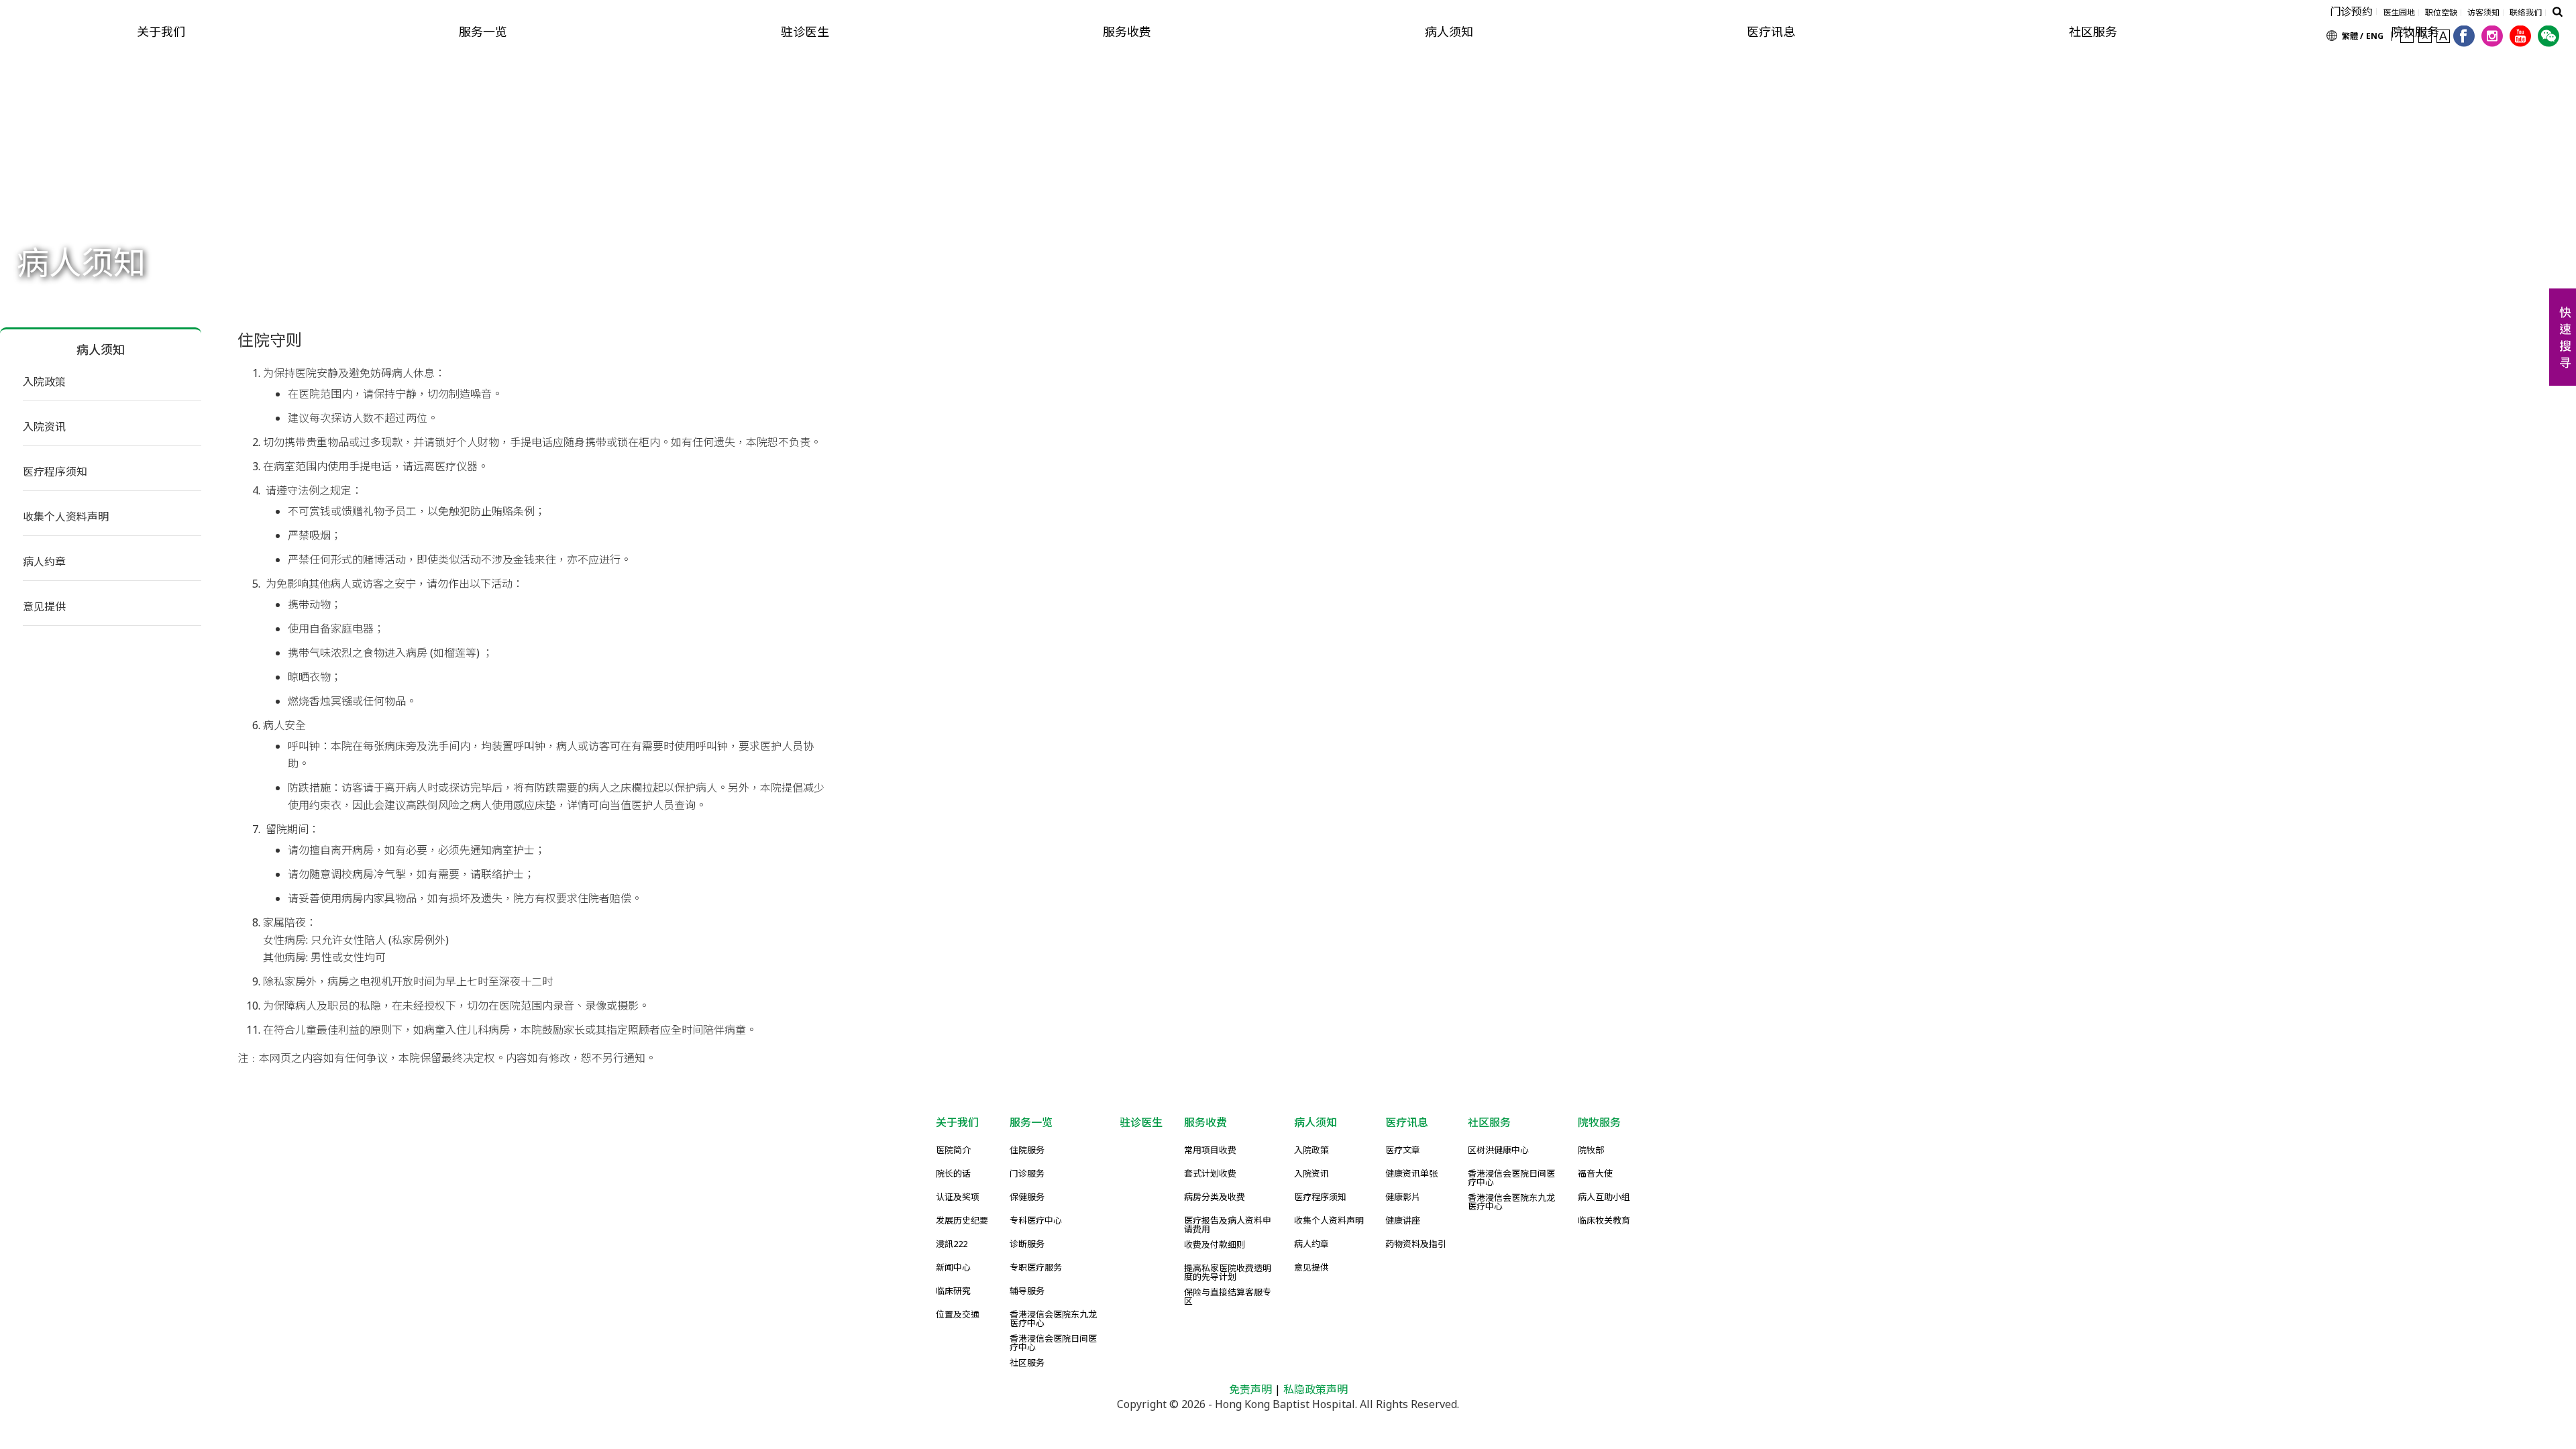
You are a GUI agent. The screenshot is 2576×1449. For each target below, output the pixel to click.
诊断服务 (1027, 1245)
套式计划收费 (1210, 1174)
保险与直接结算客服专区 (1228, 1297)
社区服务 (2093, 32)
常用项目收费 (1210, 1151)
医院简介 (953, 1151)
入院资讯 (44, 427)
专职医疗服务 (1036, 1268)
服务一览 (483, 32)
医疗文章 (1403, 1151)
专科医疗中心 (1036, 1221)
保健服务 (1027, 1198)
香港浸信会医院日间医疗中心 (1053, 1343)
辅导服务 (1027, 1292)
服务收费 (1127, 32)
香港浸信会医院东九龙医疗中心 (1053, 1319)
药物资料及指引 (1416, 1245)
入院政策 (44, 382)
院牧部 (1591, 1151)
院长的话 (953, 1174)
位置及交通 (958, 1315)
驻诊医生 (805, 32)
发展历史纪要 (962, 1221)
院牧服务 (1599, 1122)
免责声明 (1250, 1389)
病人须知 (1449, 32)
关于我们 (161, 32)
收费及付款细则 (1215, 1245)
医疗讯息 (1771, 32)
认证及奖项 (958, 1198)
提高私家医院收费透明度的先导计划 (1228, 1273)
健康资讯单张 (1411, 1174)
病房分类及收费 (1215, 1198)
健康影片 (1403, 1198)
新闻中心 (953, 1268)
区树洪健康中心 (1498, 1151)
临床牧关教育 (1604, 1221)
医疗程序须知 (55, 472)
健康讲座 (1403, 1221)
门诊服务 (1027, 1174)
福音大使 (1595, 1174)
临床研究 (953, 1292)
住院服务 (1027, 1151)
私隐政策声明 (1316, 1389)
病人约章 (44, 561)
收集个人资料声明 (66, 517)
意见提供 (44, 606)
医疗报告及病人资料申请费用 (1228, 1225)
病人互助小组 (1604, 1198)
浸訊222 (952, 1245)
